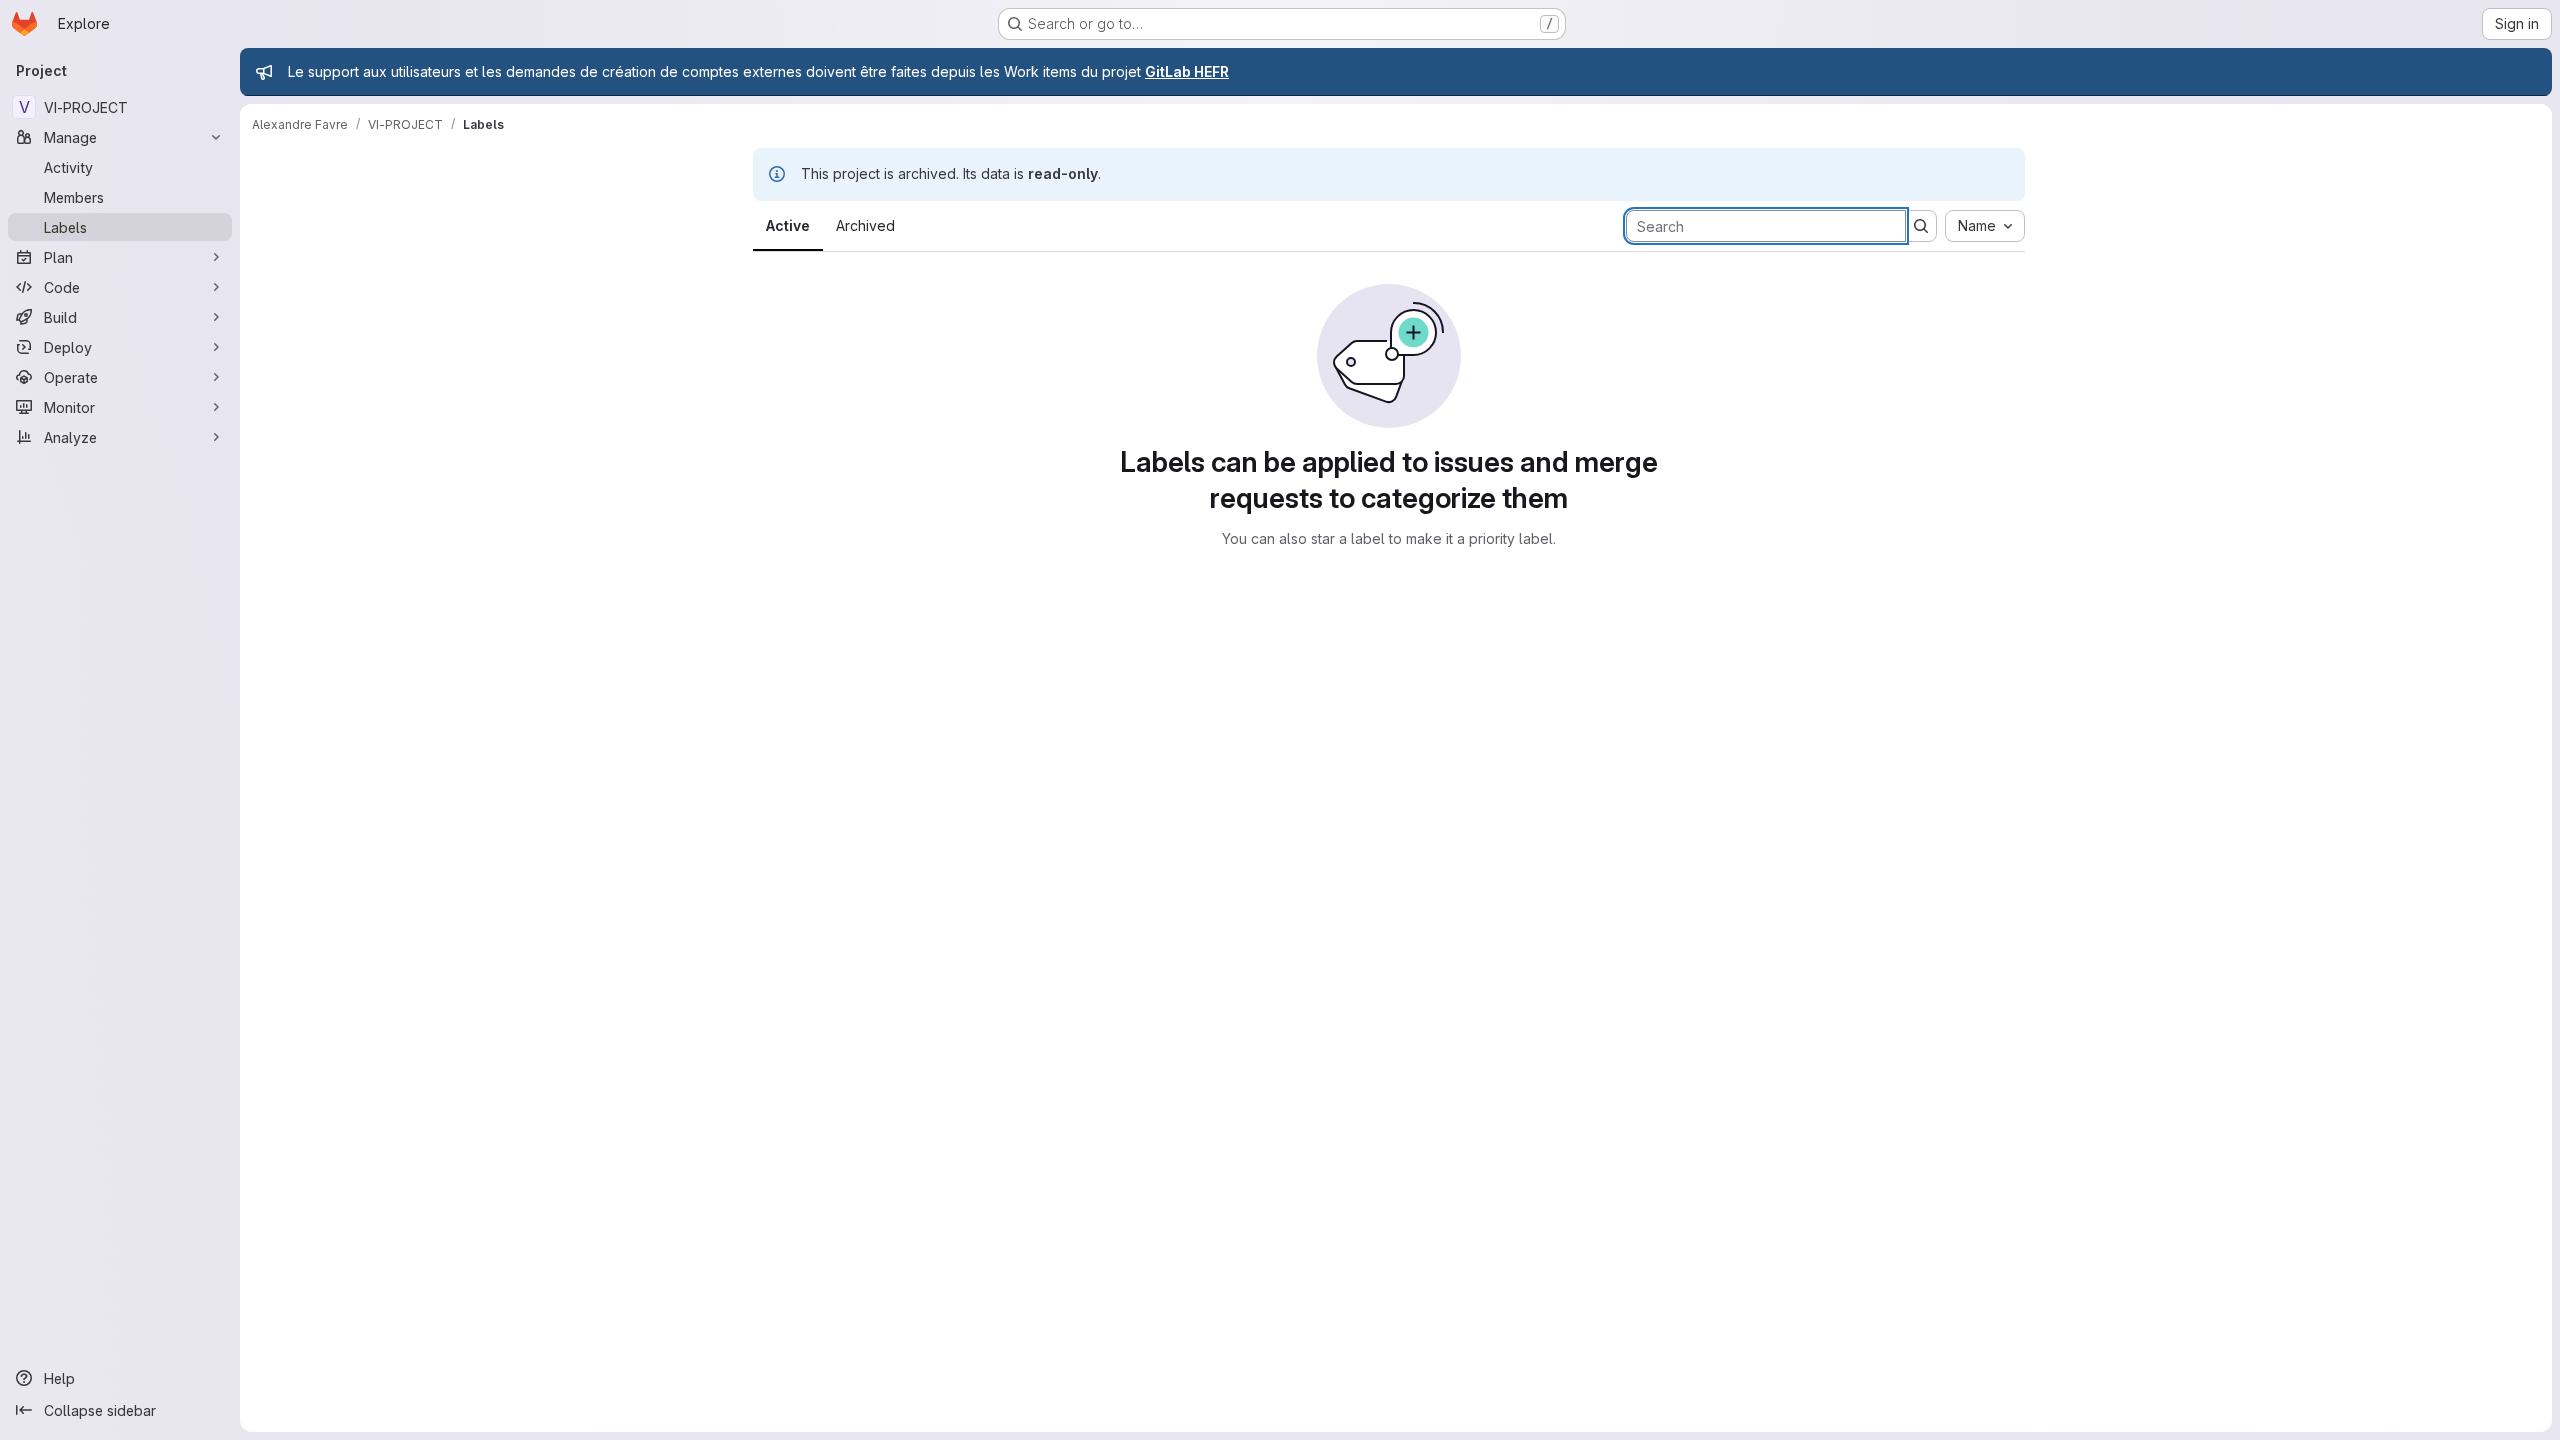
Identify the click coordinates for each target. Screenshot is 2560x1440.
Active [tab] (788, 225)
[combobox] (1985, 226)
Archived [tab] (865, 225)
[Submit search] (1921, 226)
